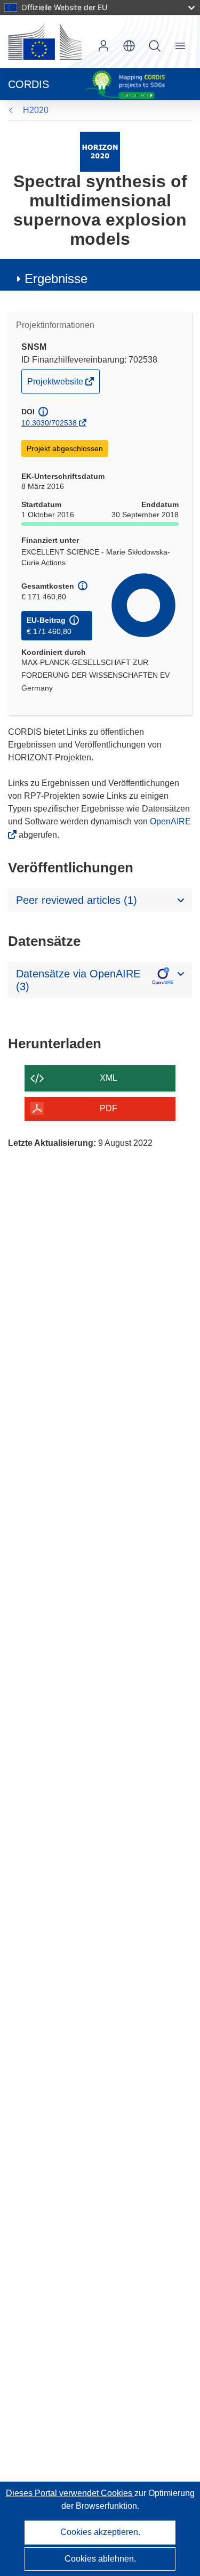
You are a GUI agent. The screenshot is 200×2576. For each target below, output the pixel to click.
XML (109, 1078)
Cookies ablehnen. (100, 2559)
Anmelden (103, 46)
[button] (129, 46)
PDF (109, 1108)
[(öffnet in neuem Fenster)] (45, 42)
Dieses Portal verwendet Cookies (70, 2493)
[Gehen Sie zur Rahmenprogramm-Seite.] (100, 151)
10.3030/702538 (49, 423)
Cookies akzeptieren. (100, 2532)
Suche (155, 46)
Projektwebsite (56, 385)
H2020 (36, 110)
